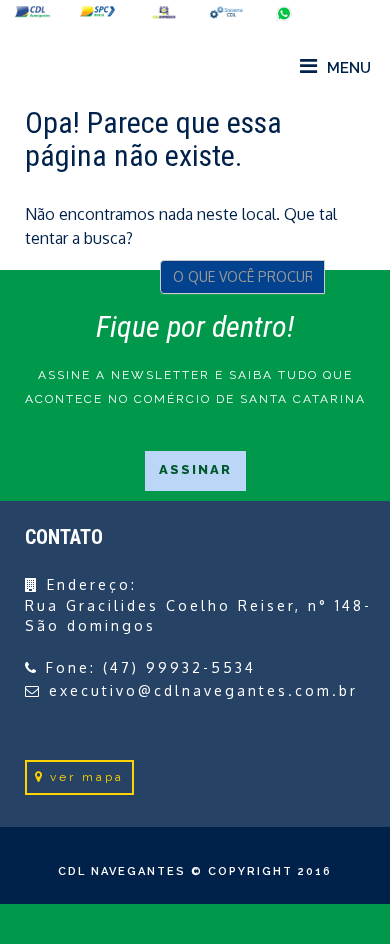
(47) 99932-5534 (179, 667)
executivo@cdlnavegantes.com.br (203, 690)
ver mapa (87, 777)
